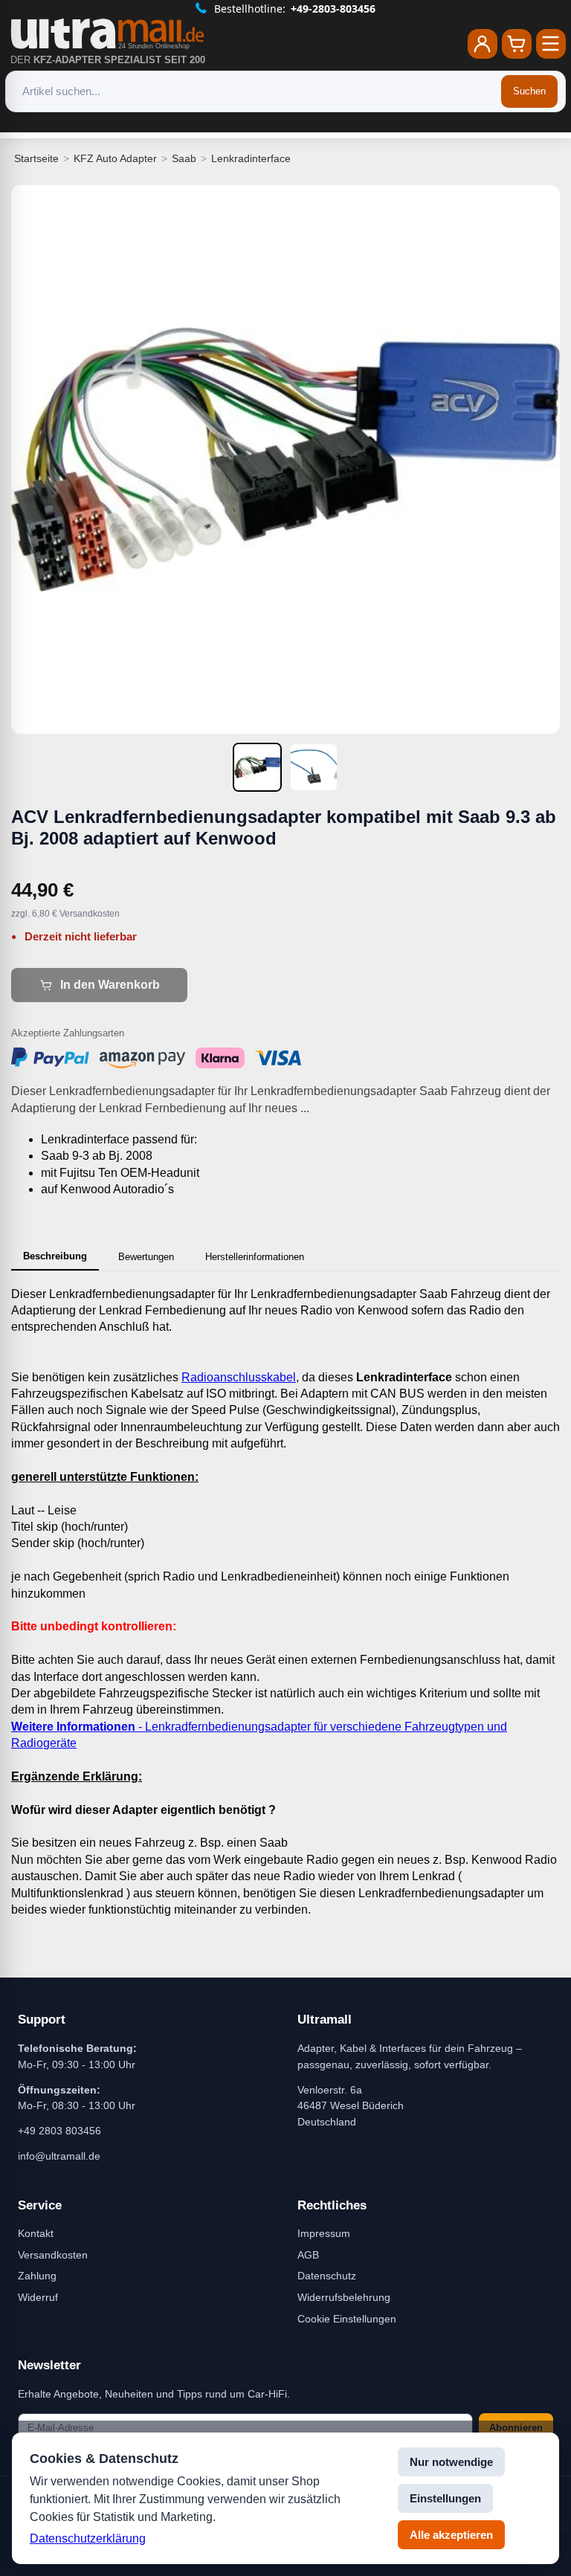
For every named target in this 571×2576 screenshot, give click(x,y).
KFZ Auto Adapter (115, 158)
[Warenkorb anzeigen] (517, 44)
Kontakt (36, 2233)
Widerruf (38, 2297)
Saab (184, 158)
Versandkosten (53, 2255)
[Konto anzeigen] (483, 44)
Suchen (529, 91)
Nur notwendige (451, 2462)
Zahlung (37, 2276)
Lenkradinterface (251, 158)
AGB (308, 2255)
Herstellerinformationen (255, 1257)
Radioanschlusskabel (239, 1377)
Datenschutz (327, 2276)
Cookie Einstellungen (347, 2319)
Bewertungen (146, 1257)
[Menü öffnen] (551, 44)
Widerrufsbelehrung (344, 2297)
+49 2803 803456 (59, 2131)
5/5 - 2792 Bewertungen (295, 9)
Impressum (324, 2233)
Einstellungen (445, 2498)
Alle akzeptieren (451, 2535)
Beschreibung (55, 1256)
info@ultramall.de (59, 2156)
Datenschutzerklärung (88, 2538)
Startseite (36, 158)
